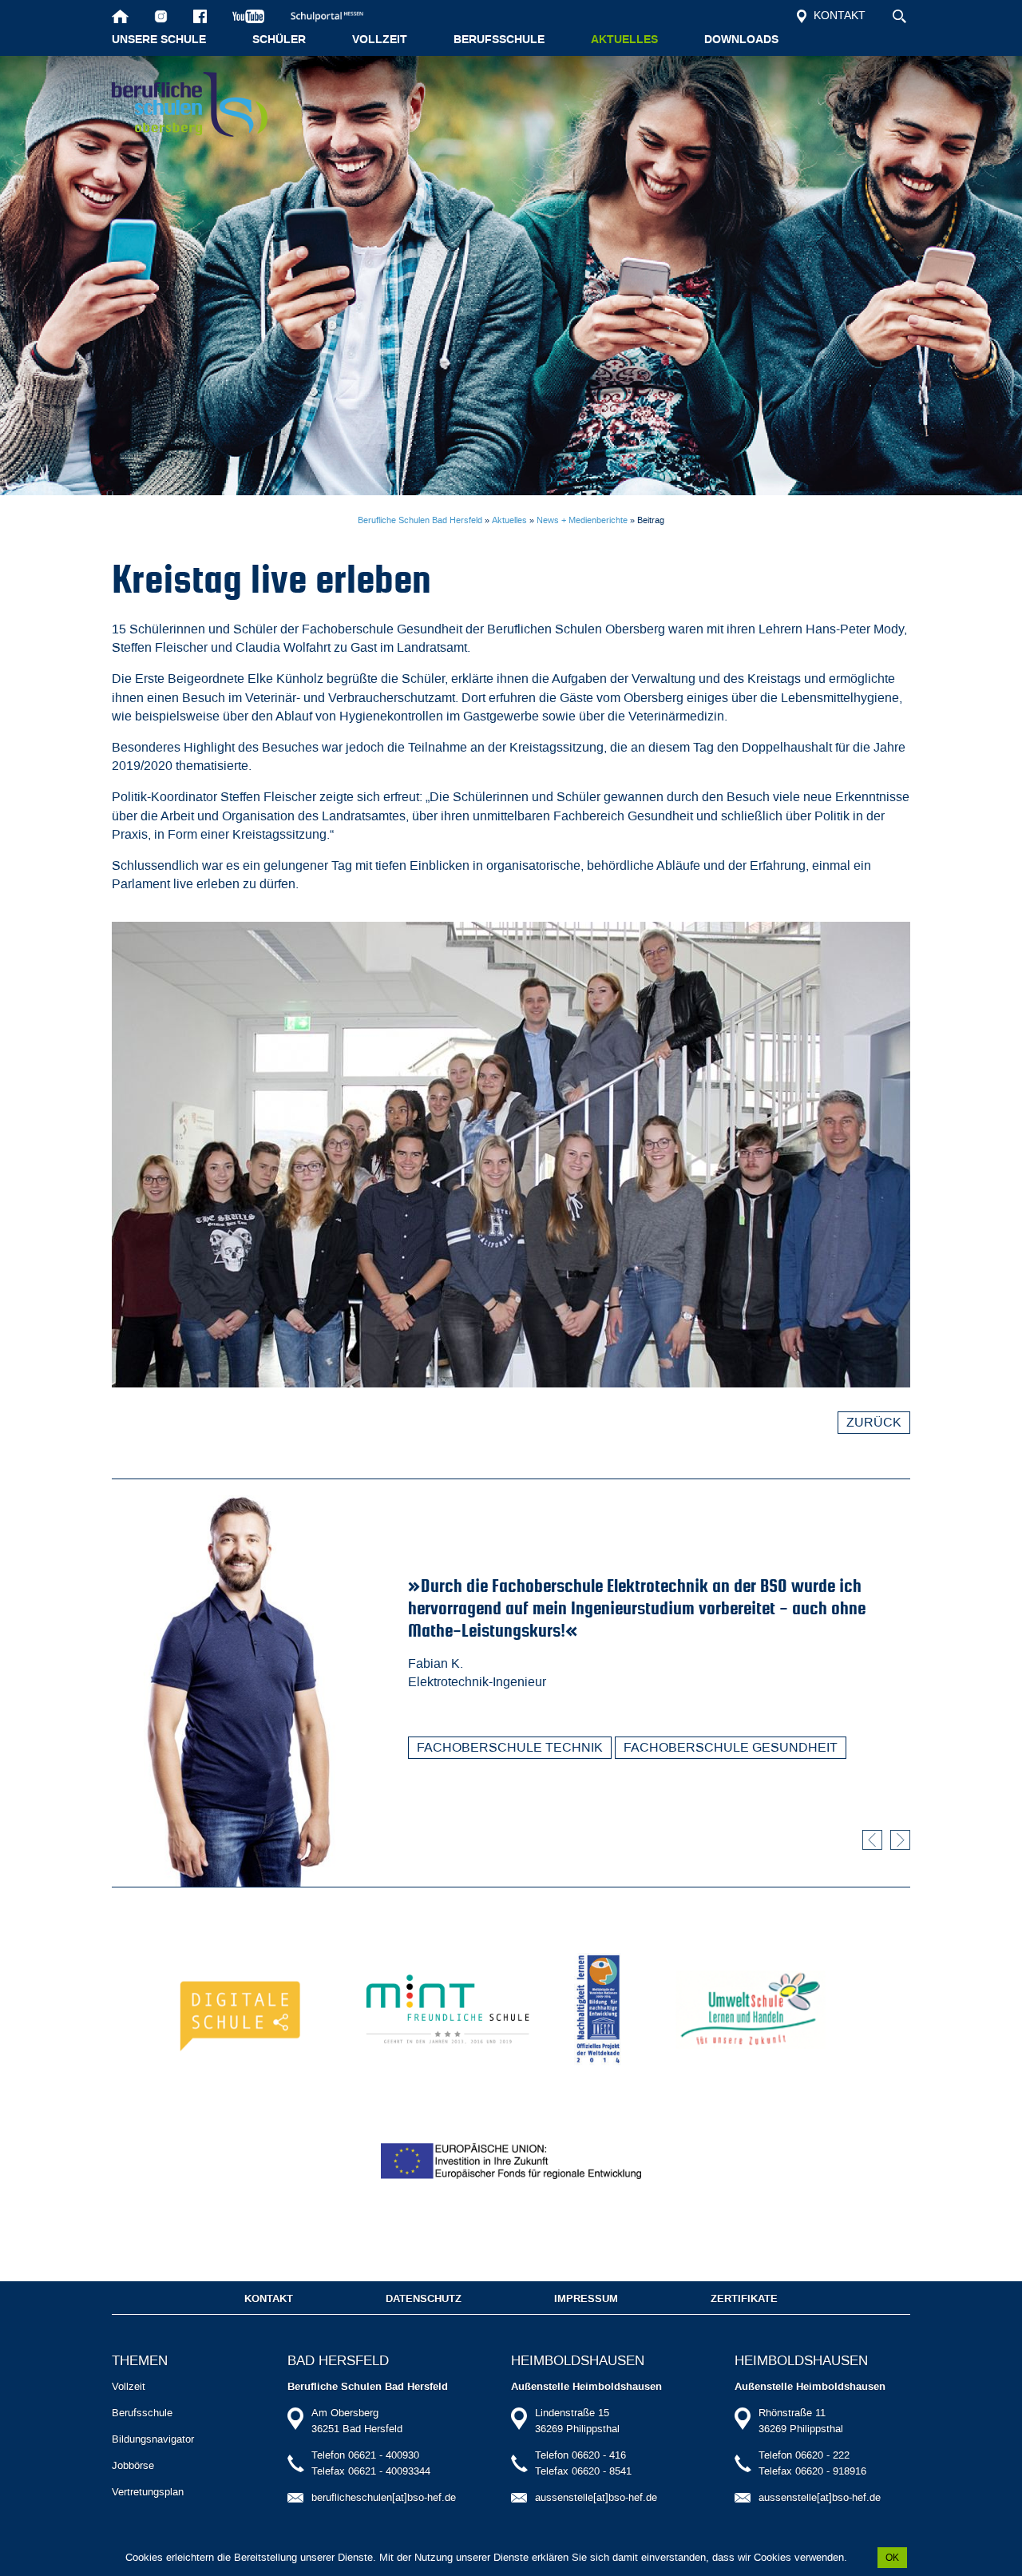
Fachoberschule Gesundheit (731, 1747)
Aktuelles (624, 40)
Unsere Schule (159, 40)
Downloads (741, 40)
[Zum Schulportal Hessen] (334, 16)
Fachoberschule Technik (510, 1747)
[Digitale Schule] (244, 2009)
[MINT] (448, 2009)
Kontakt (838, 16)
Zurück (874, 1422)
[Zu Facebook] (200, 16)
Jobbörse (133, 2465)
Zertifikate (744, 2299)
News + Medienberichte (582, 520)
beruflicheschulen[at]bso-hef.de (384, 2497)
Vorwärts (900, 1840)
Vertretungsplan (148, 2492)
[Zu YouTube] (249, 16)
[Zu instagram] (161, 16)
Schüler (279, 40)
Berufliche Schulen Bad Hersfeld (420, 520)
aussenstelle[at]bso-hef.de (596, 2497)
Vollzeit (380, 40)
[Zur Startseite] (120, 16)
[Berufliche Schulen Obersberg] (190, 104)
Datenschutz (424, 2299)
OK (892, 2558)
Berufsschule (499, 40)
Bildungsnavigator (153, 2439)
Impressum (586, 2299)
